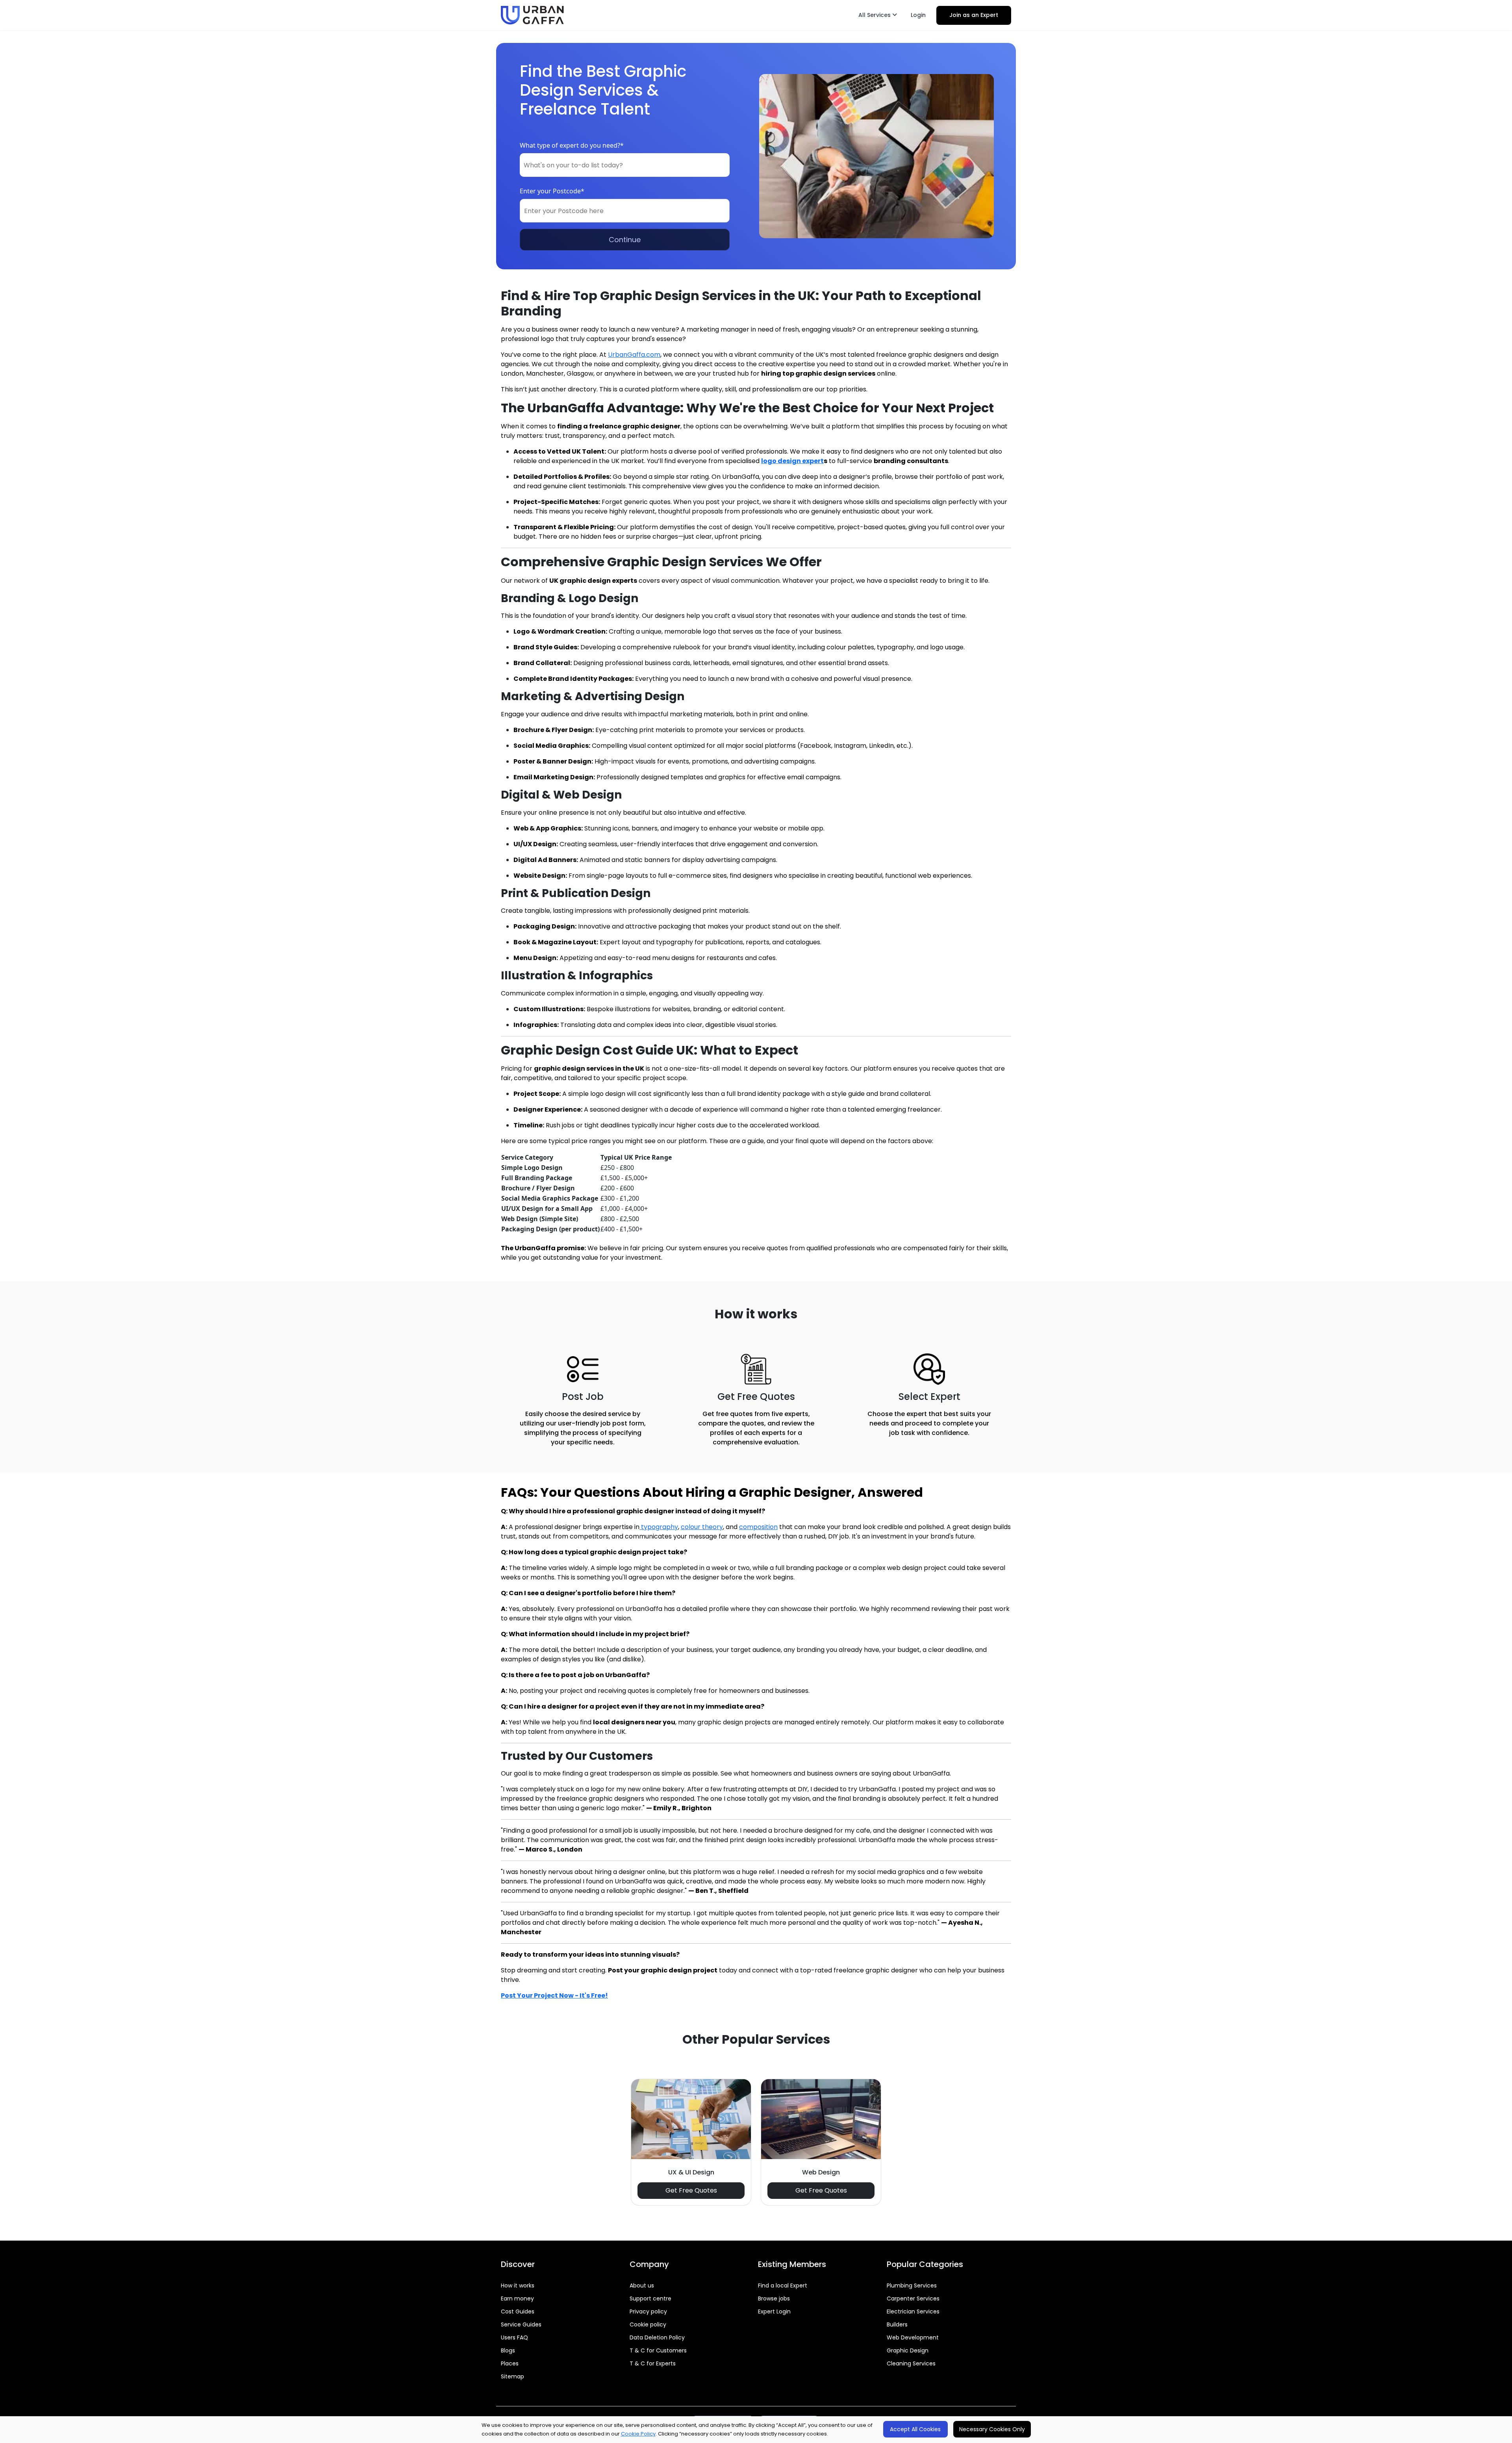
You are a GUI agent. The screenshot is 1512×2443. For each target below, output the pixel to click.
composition (758, 1527)
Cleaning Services (911, 2363)
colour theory (702, 1527)
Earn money (517, 2298)
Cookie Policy (638, 2434)
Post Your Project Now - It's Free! (554, 1995)
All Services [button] (875, 15)
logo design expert (792, 461)
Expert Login (774, 2311)
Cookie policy (648, 2324)
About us (642, 2285)
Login (918, 15)
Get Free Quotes (691, 2190)
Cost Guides (518, 2311)
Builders (897, 2324)
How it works (518, 2285)
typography (659, 1527)
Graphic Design (908, 2350)
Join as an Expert (974, 15)
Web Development (913, 2337)
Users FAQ (514, 2337)
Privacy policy (648, 2311)
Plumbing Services (912, 2285)
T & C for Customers (658, 2350)
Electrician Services (913, 2311)
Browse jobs (774, 2298)
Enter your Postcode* (552, 191)
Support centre (650, 2298)
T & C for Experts (653, 2363)
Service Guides (521, 2324)
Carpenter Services (913, 2298)
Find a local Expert (783, 2285)
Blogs (508, 2350)
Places (510, 2363)
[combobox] (625, 165)
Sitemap (512, 2376)
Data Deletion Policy (657, 2337)
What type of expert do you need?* (572, 145)
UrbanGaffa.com (634, 355)
